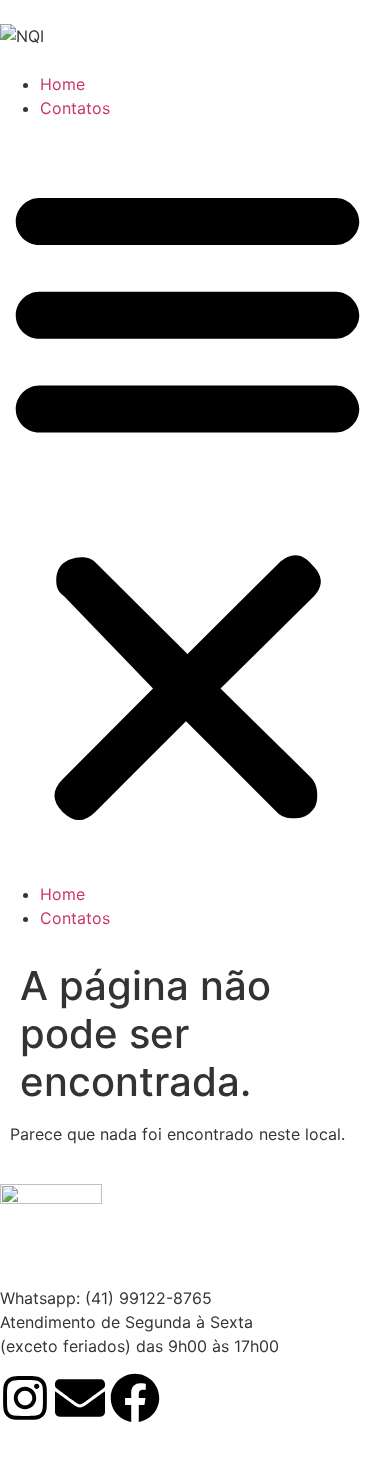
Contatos (75, 108)
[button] (187, 501)
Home (62, 84)
